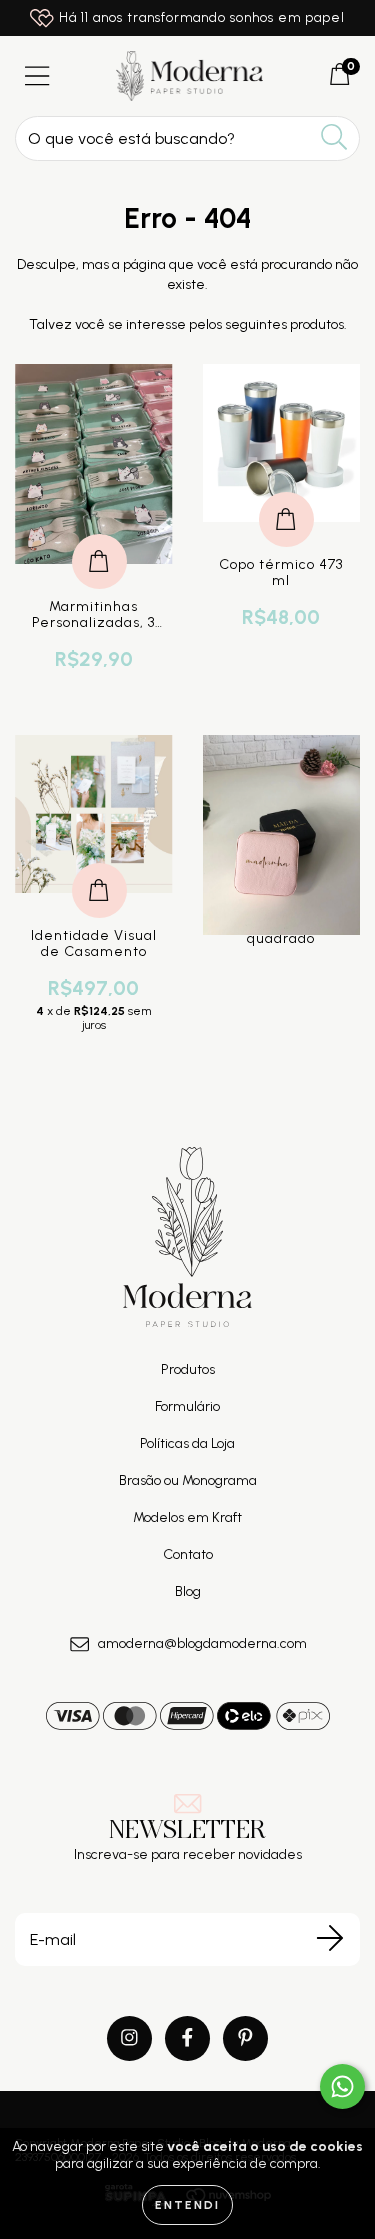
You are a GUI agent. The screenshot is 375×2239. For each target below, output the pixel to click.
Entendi (187, 2205)
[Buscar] (334, 137)
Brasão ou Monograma (188, 1480)
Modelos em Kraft (187, 1517)
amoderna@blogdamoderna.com (202, 1643)
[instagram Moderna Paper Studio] (129, 2038)
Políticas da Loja (187, 1443)
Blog (188, 1591)
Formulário (187, 1406)
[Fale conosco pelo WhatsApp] (342, 2086)
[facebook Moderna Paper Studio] (187, 2038)
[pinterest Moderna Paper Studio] (245, 2038)
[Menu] (37, 76)
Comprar (99, 540)
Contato (188, 1554)
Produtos (188, 1369)
